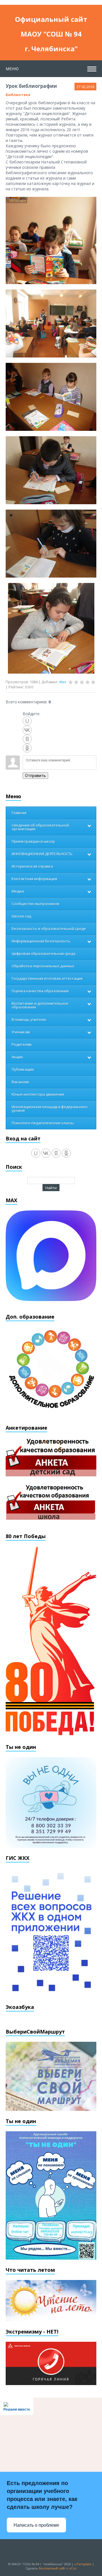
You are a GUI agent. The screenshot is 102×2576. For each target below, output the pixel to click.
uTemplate (83, 2564)
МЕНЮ (12, 69)
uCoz (73, 2568)
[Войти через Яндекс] (27, 739)
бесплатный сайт (52, 2568)
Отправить (35, 776)
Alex (63, 682)
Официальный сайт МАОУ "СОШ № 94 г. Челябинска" (51, 21)
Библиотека (18, 95)
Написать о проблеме (36, 2525)
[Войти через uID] (27, 721)
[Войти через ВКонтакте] (27, 730)
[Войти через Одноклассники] (27, 748)
